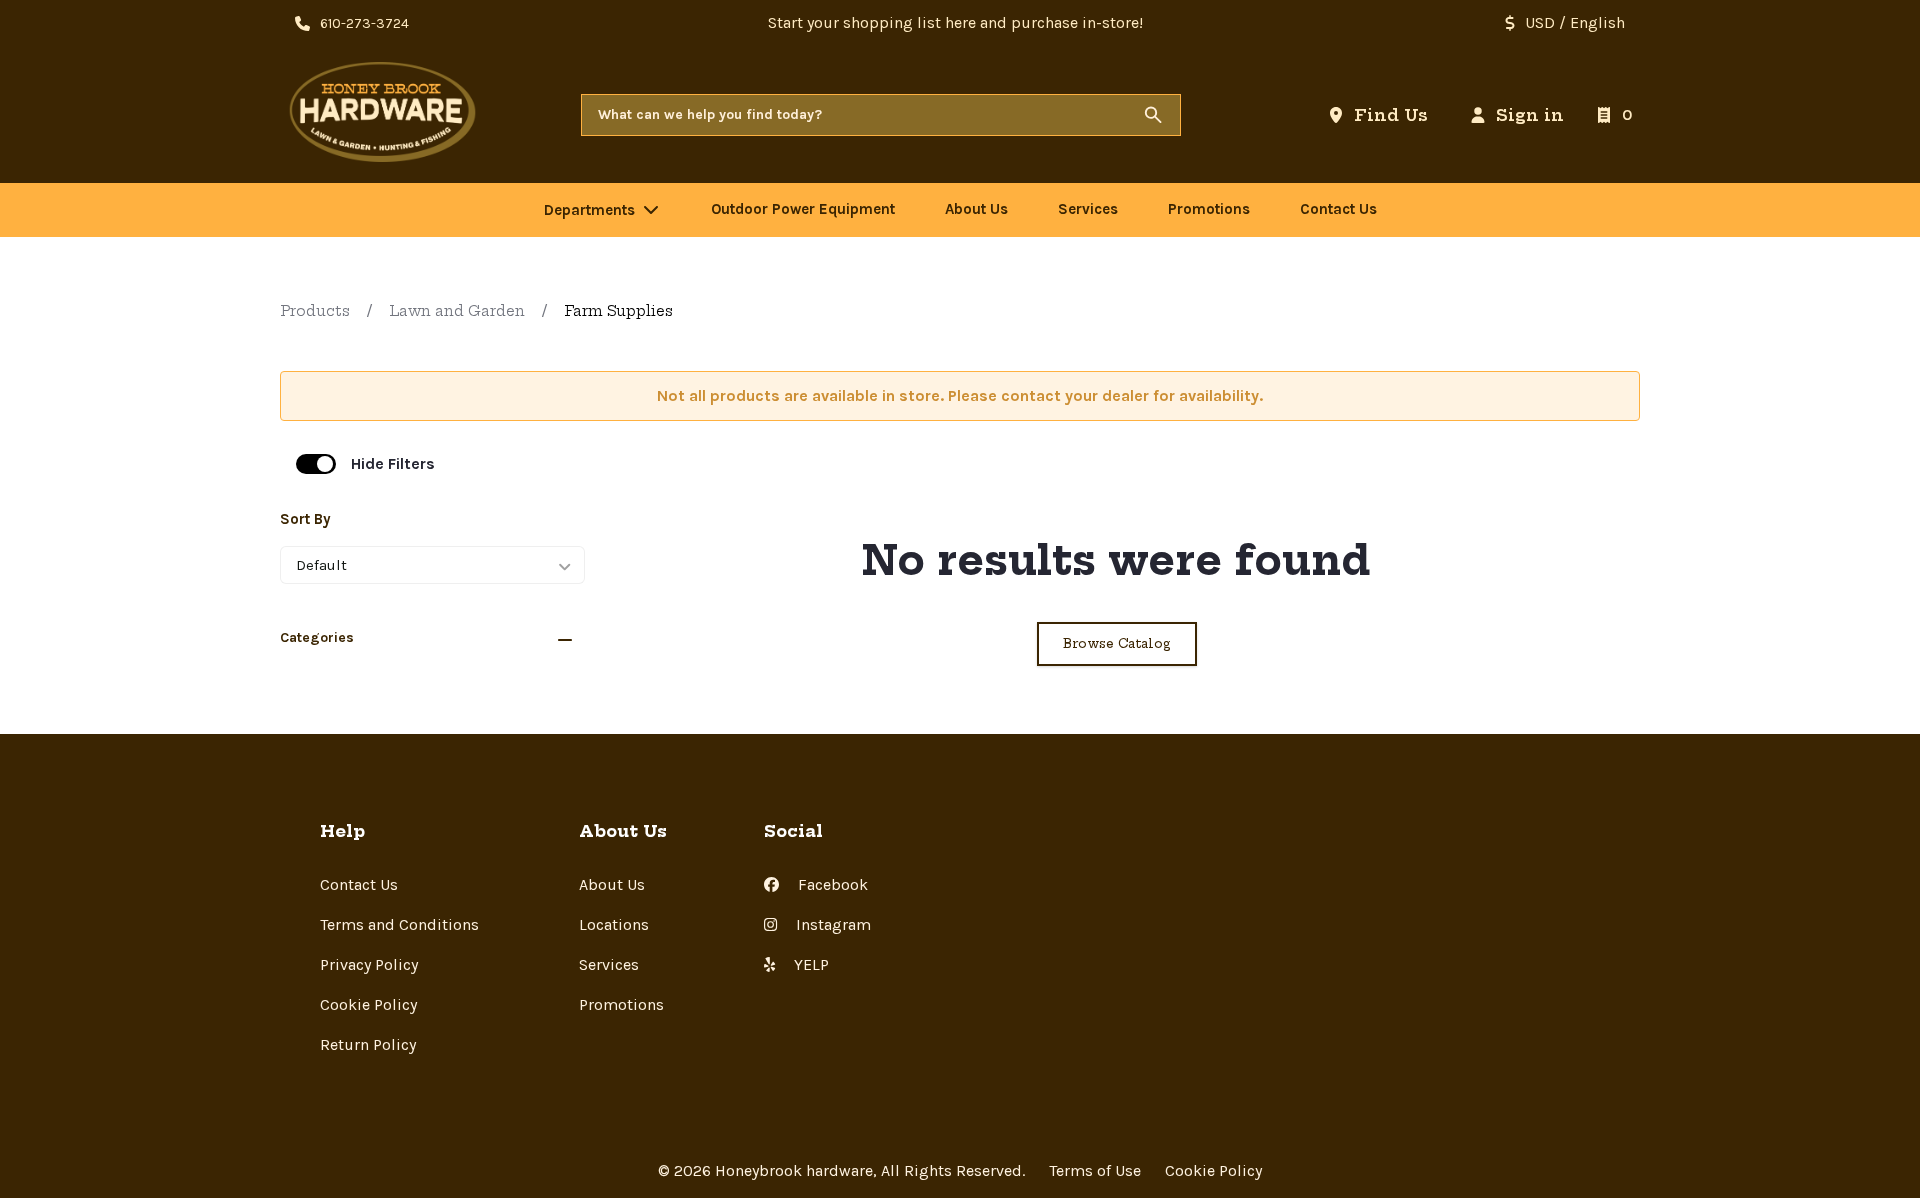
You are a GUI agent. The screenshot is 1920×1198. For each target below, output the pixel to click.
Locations (614, 924)
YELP (809, 964)
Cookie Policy (368, 1004)
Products (315, 311)
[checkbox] (316, 464)
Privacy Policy (369, 964)
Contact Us (359, 884)
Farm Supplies (618, 311)
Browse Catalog (1117, 643)
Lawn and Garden (457, 311)
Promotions (621, 1004)
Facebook (831, 884)
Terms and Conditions (399, 924)
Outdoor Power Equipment (803, 209)
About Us (612, 884)
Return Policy (368, 1044)
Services (609, 964)
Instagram (831, 924)
